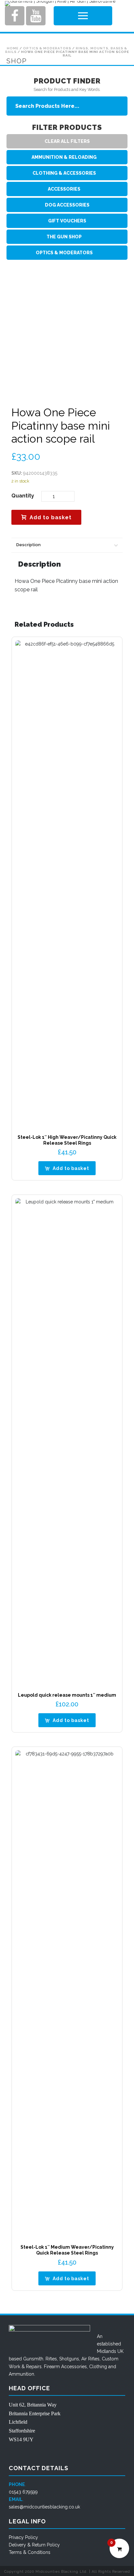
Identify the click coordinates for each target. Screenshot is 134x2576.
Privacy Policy (23, 2537)
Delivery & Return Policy (34, 2545)
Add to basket (51, 517)
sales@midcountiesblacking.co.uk (44, 2507)
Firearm (52, 2367)
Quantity (23, 496)
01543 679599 (23, 2492)
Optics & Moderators (47, 48)
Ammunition (21, 2374)
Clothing (98, 2367)
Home (13, 48)
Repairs (34, 2367)
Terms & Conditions (30, 2552)
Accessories (74, 2367)
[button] (67, 1168)
